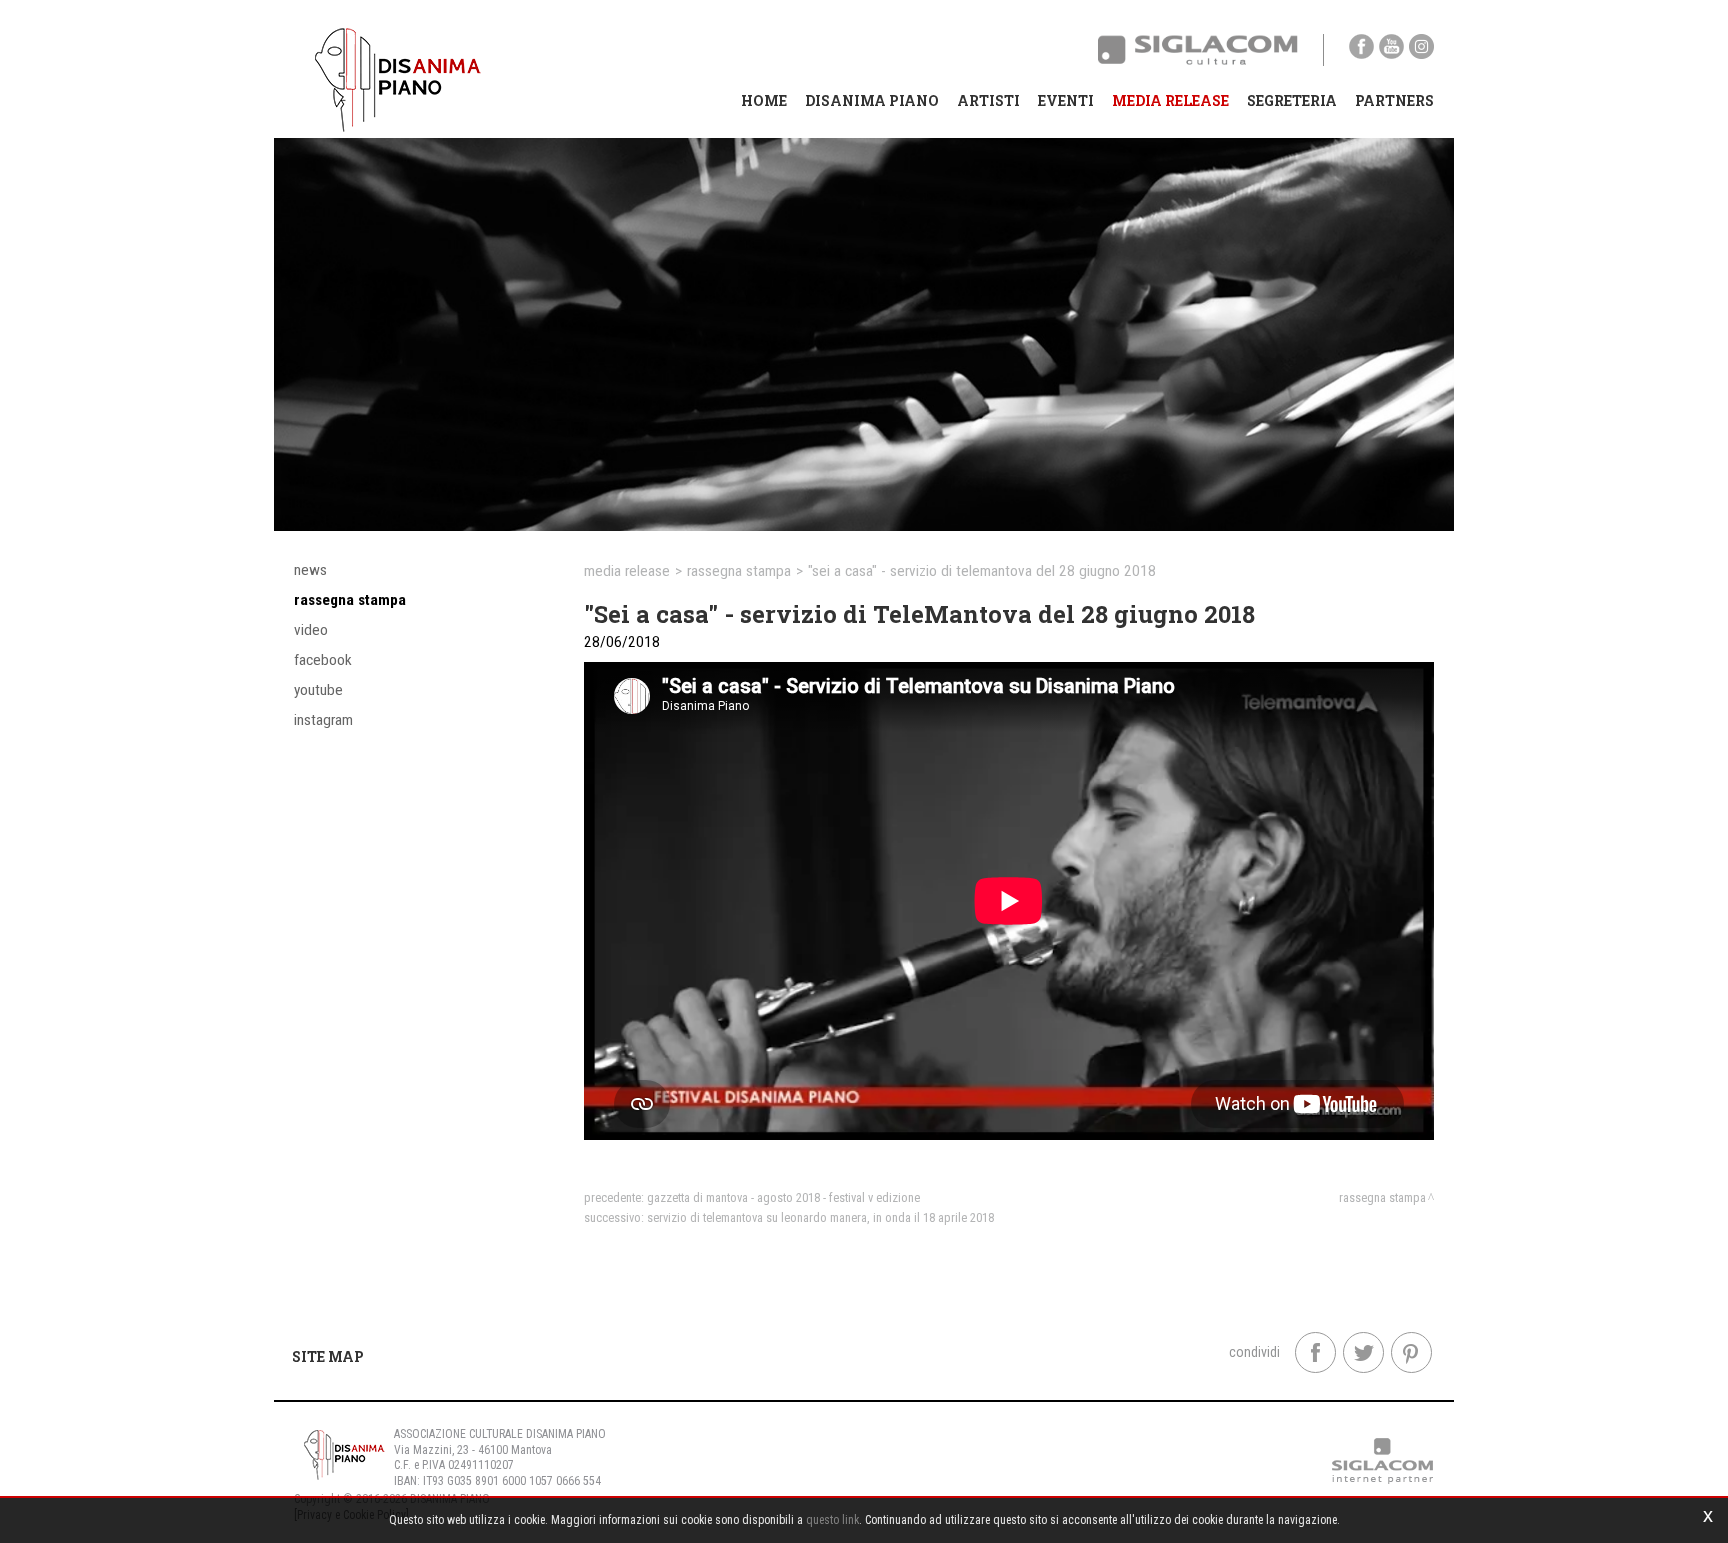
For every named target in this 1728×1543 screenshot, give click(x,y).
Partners (1394, 100)
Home (764, 100)
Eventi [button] (1066, 100)
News (310, 570)
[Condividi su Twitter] (1363, 1352)
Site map (328, 1356)
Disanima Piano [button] (872, 100)
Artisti (988, 100)
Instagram (323, 720)
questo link (832, 1520)
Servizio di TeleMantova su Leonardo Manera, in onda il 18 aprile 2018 (820, 1217)
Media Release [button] (1170, 100)
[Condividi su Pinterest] (1411, 1352)
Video (311, 630)
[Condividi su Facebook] (1315, 1352)
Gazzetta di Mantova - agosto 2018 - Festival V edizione (783, 1197)
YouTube (318, 690)
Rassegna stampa (350, 600)
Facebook (323, 660)
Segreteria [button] (1292, 100)
